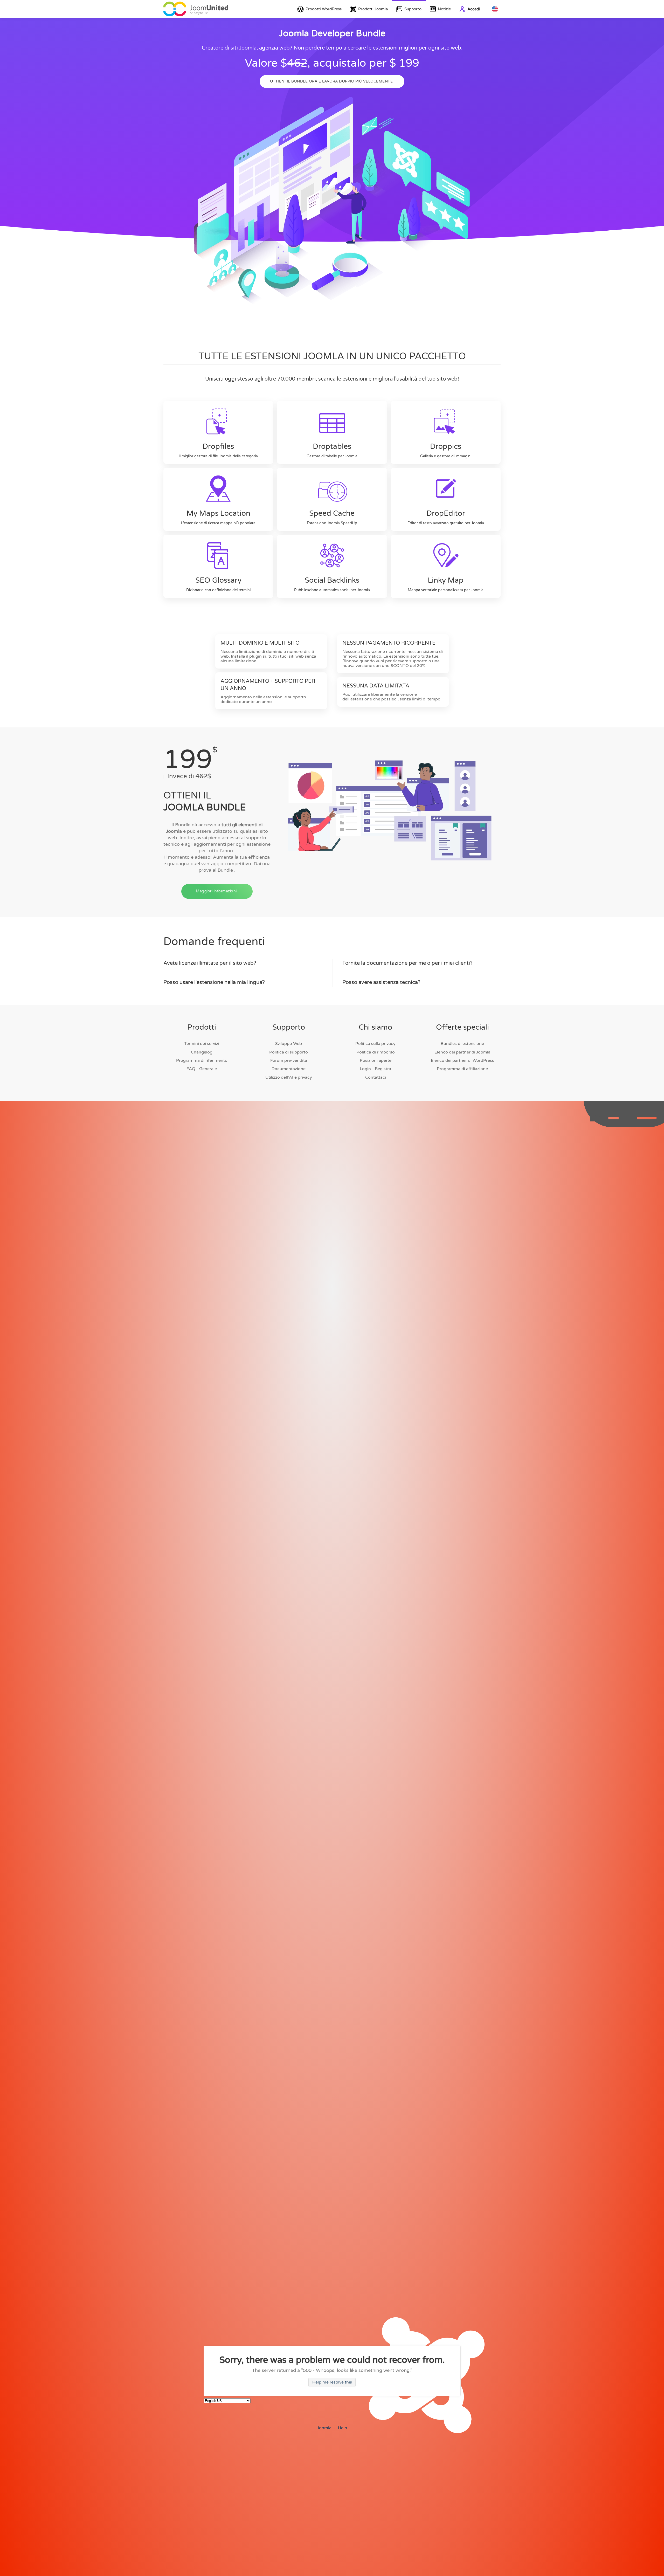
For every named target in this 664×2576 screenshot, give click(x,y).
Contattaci (376, 1077)
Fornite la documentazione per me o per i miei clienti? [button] (407, 963)
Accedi (474, 9)
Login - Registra (375, 1069)
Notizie (444, 9)
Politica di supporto (289, 1052)
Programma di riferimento (202, 1060)
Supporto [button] (413, 9)
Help (343, 2428)
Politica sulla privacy (375, 1044)
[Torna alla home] (196, 9)
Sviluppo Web (289, 1044)
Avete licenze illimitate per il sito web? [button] (210, 963)
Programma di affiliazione (462, 1069)
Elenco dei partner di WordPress (462, 1060)
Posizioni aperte (376, 1060)
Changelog (202, 1052)
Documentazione (289, 1069)
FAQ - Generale (202, 1069)
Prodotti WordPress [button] (324, 9)
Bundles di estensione (462, 1044)
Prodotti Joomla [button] (373, 9)
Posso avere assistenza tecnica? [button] (381, 982)
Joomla (324, 2428)
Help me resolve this (332, 2382)
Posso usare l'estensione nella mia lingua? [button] (214, 982)
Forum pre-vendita (289, 1060)
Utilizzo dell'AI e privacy (289, 1077)
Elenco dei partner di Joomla (462, 1052)
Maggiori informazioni (216, 891)
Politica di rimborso (376, 1052)
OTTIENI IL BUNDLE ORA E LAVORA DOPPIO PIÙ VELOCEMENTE (331, 81)
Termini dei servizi (202, 1044)
